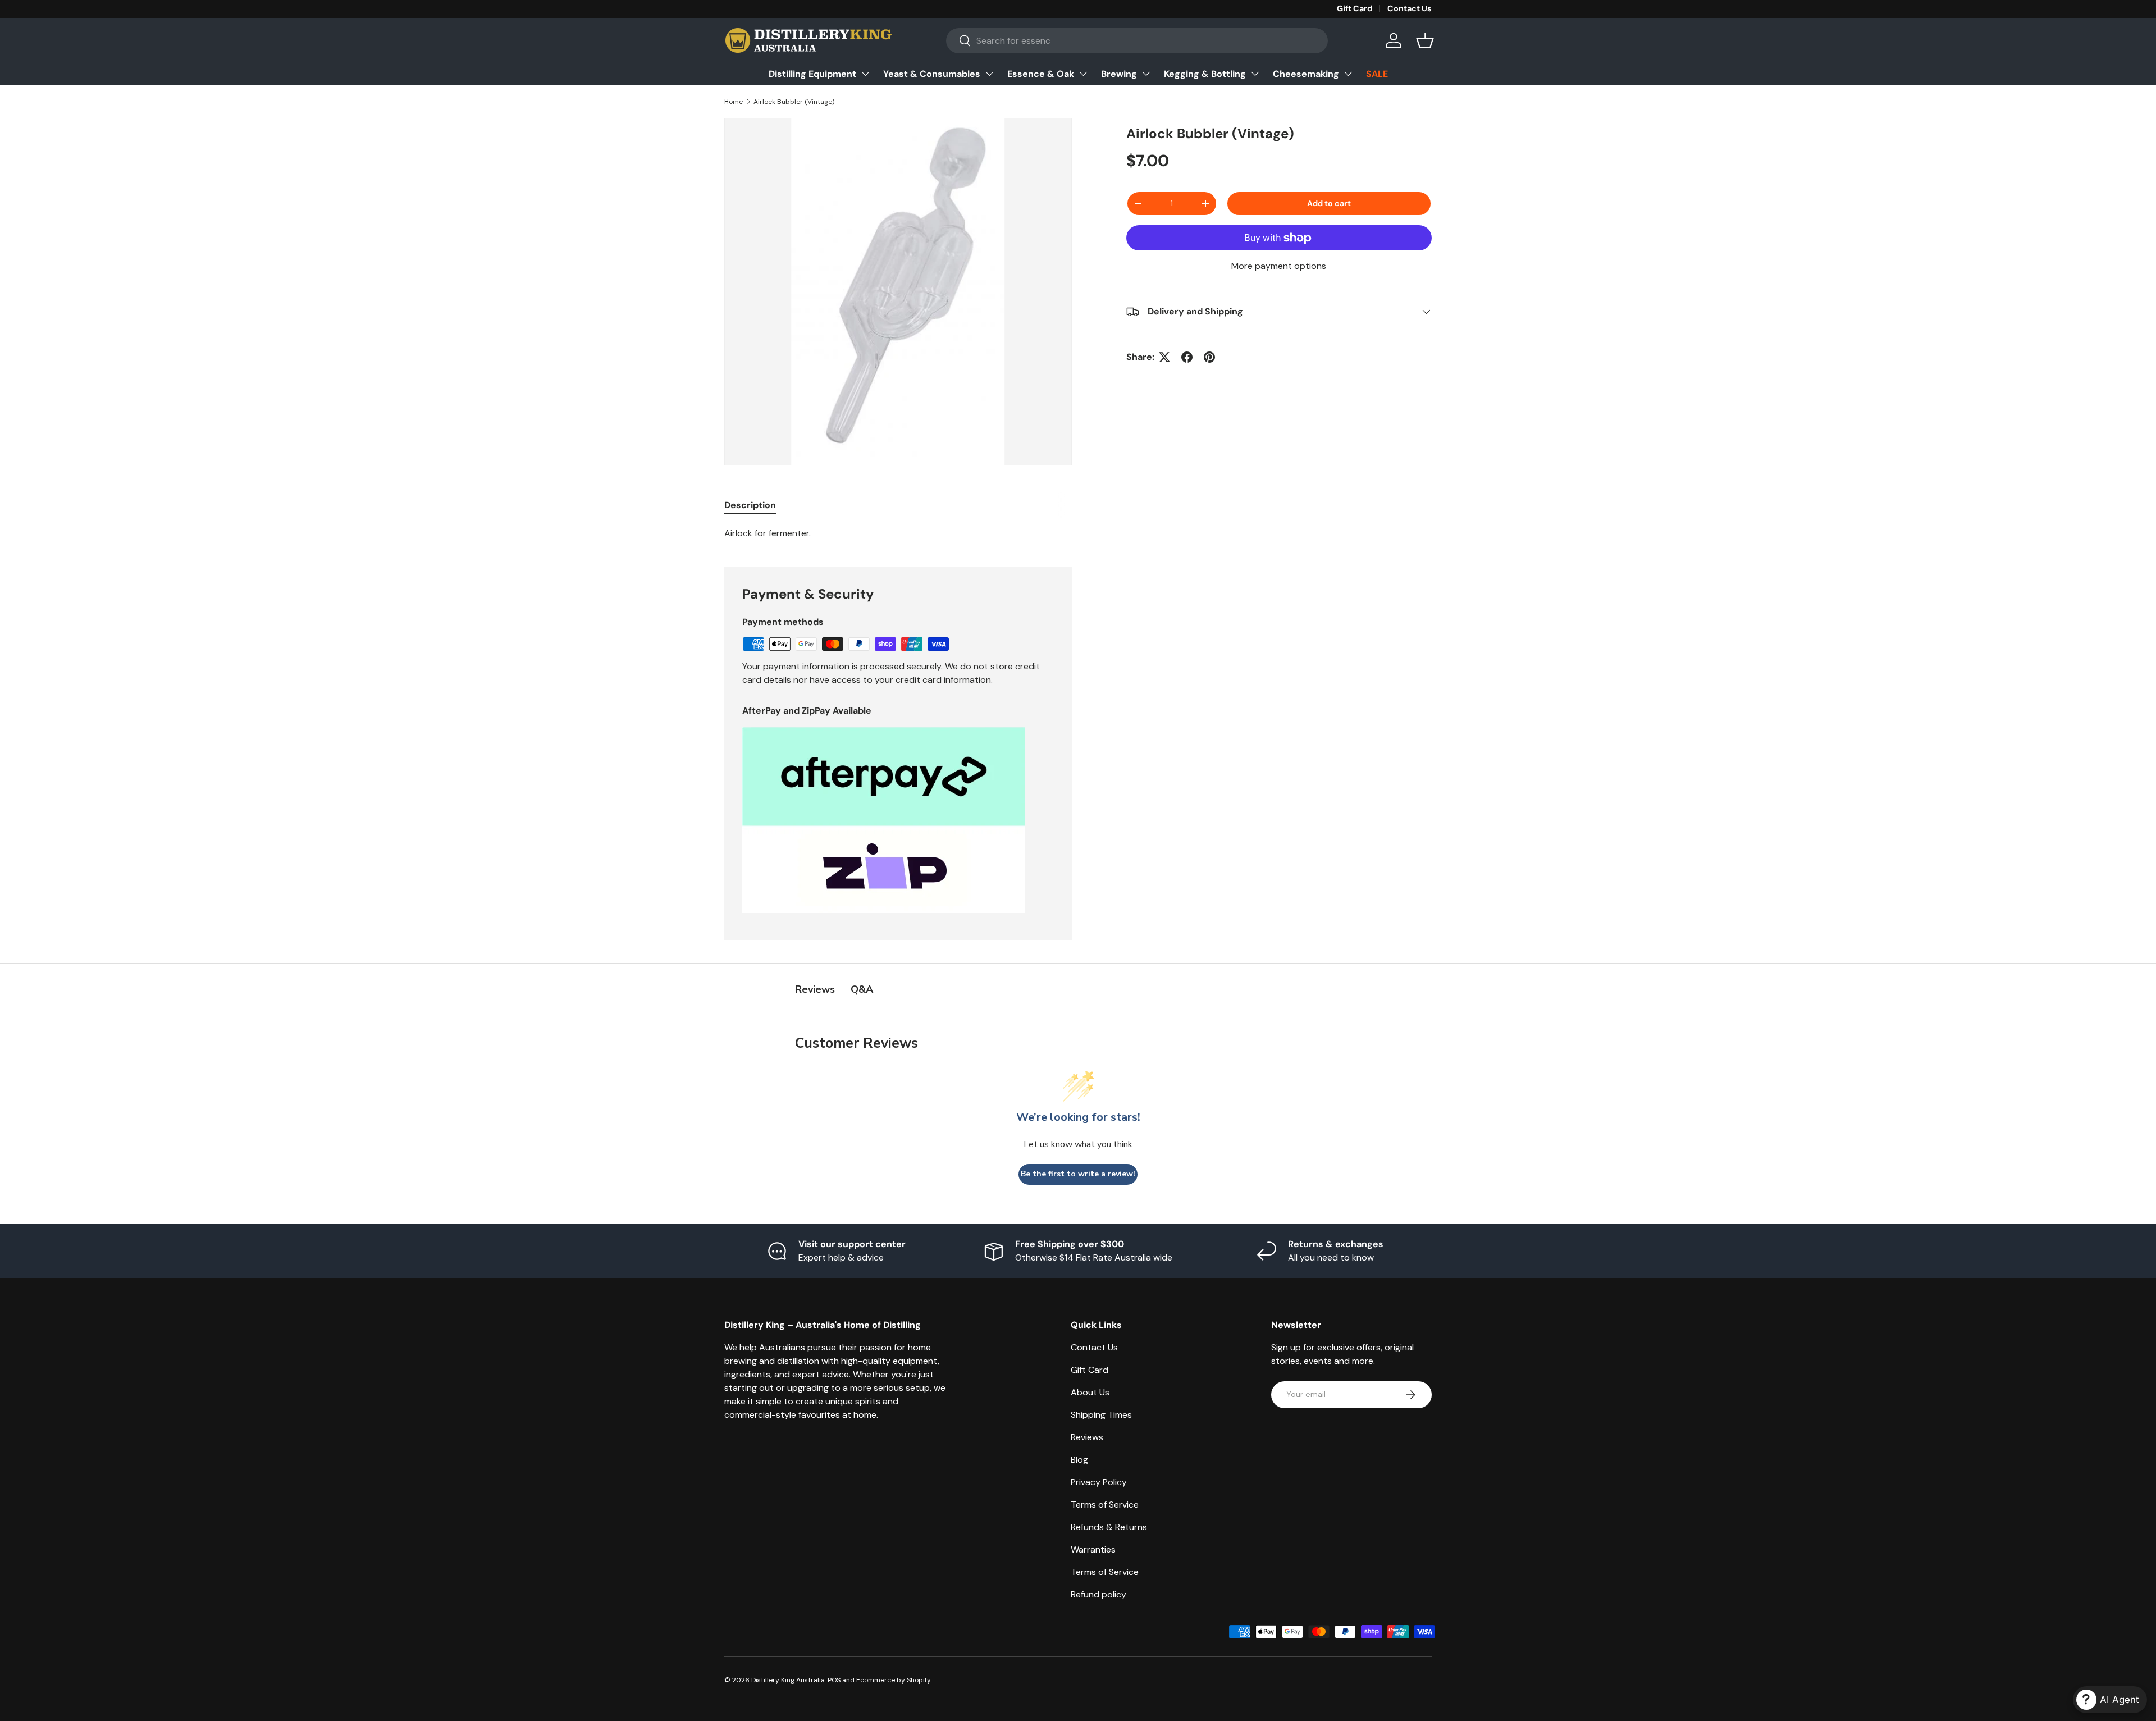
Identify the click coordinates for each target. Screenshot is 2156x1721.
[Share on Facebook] (1187, 357)
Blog (1079, 1460)
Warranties (1093, 1549)
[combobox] (1137, 41)
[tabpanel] (898, 533)
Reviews (1087, 1437)
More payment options (1279, 266)
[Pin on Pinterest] (1209, 357)
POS (834, 1680)
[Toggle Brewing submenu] (1146, 74)
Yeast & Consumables (932, 74)
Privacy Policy (1099, 1482)
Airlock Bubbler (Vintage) (794, 102)
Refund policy (1098, 1594)
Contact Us (1410, 8)
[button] (1425, 40)
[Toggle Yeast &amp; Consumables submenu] (989, 74)
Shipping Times (1101, 1415)
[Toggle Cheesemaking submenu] (1348, 74)
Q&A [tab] (862, 989)
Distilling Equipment (812, 74)
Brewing (1119, 74)
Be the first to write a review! (1078, 1174)
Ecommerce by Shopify (894, 1680)
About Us (1090, 1392)
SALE (1377, 74)
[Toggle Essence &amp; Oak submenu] (1083, 74)
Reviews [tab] (815, 989)
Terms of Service (1105, 1505)
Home (734, 102)
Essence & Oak (1041, 74)
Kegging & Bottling (1205, 74)
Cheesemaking (1306, 74)
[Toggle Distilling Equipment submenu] (865, 74)
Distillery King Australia (788, 1680)
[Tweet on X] (1164, 357)
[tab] (750, 505)
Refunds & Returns (1109, 1527)
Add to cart (1329, 203)
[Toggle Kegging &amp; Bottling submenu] (1255, 74)
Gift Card (1355, 8)
